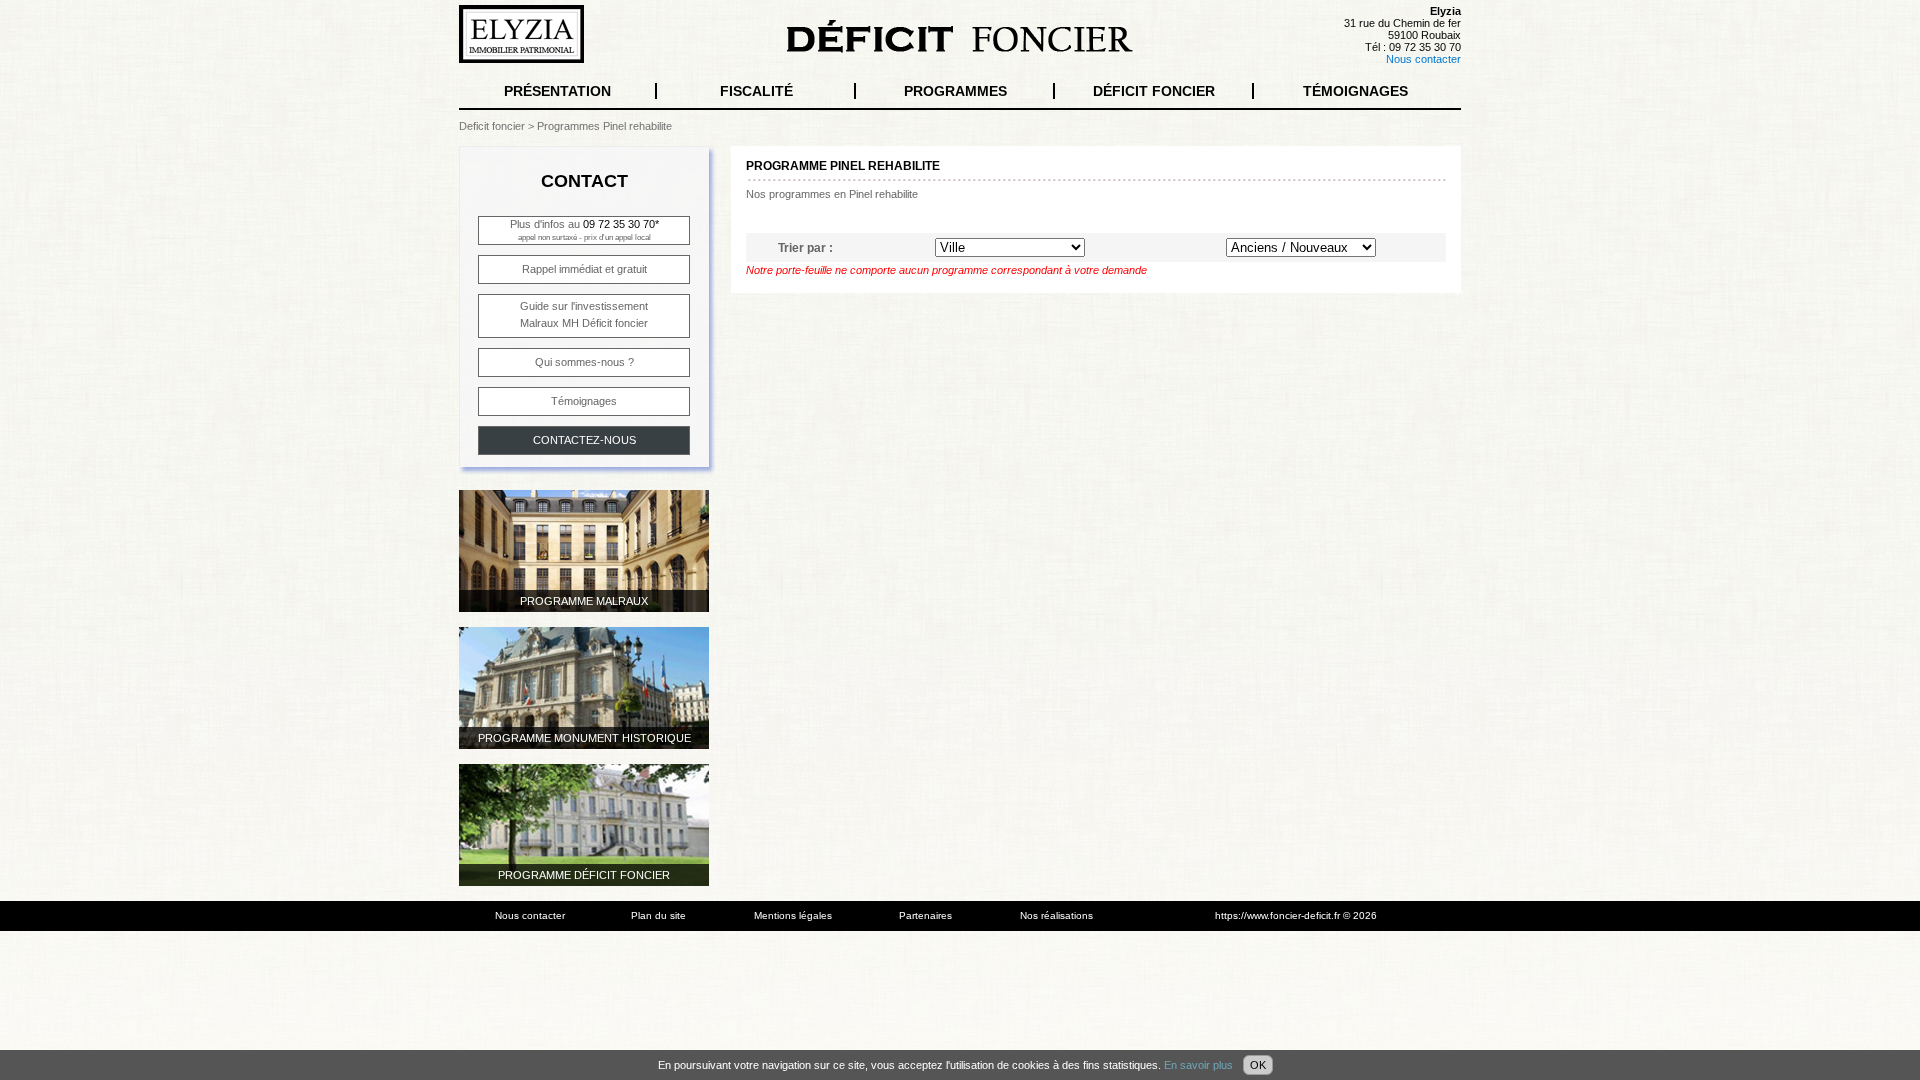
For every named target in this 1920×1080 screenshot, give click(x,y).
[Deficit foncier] (960, 49)
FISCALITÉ (756, 91)
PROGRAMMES (955, 91)
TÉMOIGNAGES (1355, 91)
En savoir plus (1198, 1065)
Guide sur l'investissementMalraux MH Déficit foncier (584, 314)
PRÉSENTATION (557, 91)
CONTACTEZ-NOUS (584, 440)
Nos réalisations (1056, 915)
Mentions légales (793, 915)
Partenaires (925, 915)
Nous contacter (1423, 59)
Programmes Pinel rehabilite (604, 126)
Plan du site (658, 915)
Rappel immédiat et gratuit (584, 269)
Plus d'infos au (584, 230)
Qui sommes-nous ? (584, 362)
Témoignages (584, 401)
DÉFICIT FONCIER (1154, 91)
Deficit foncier (492, 126)
